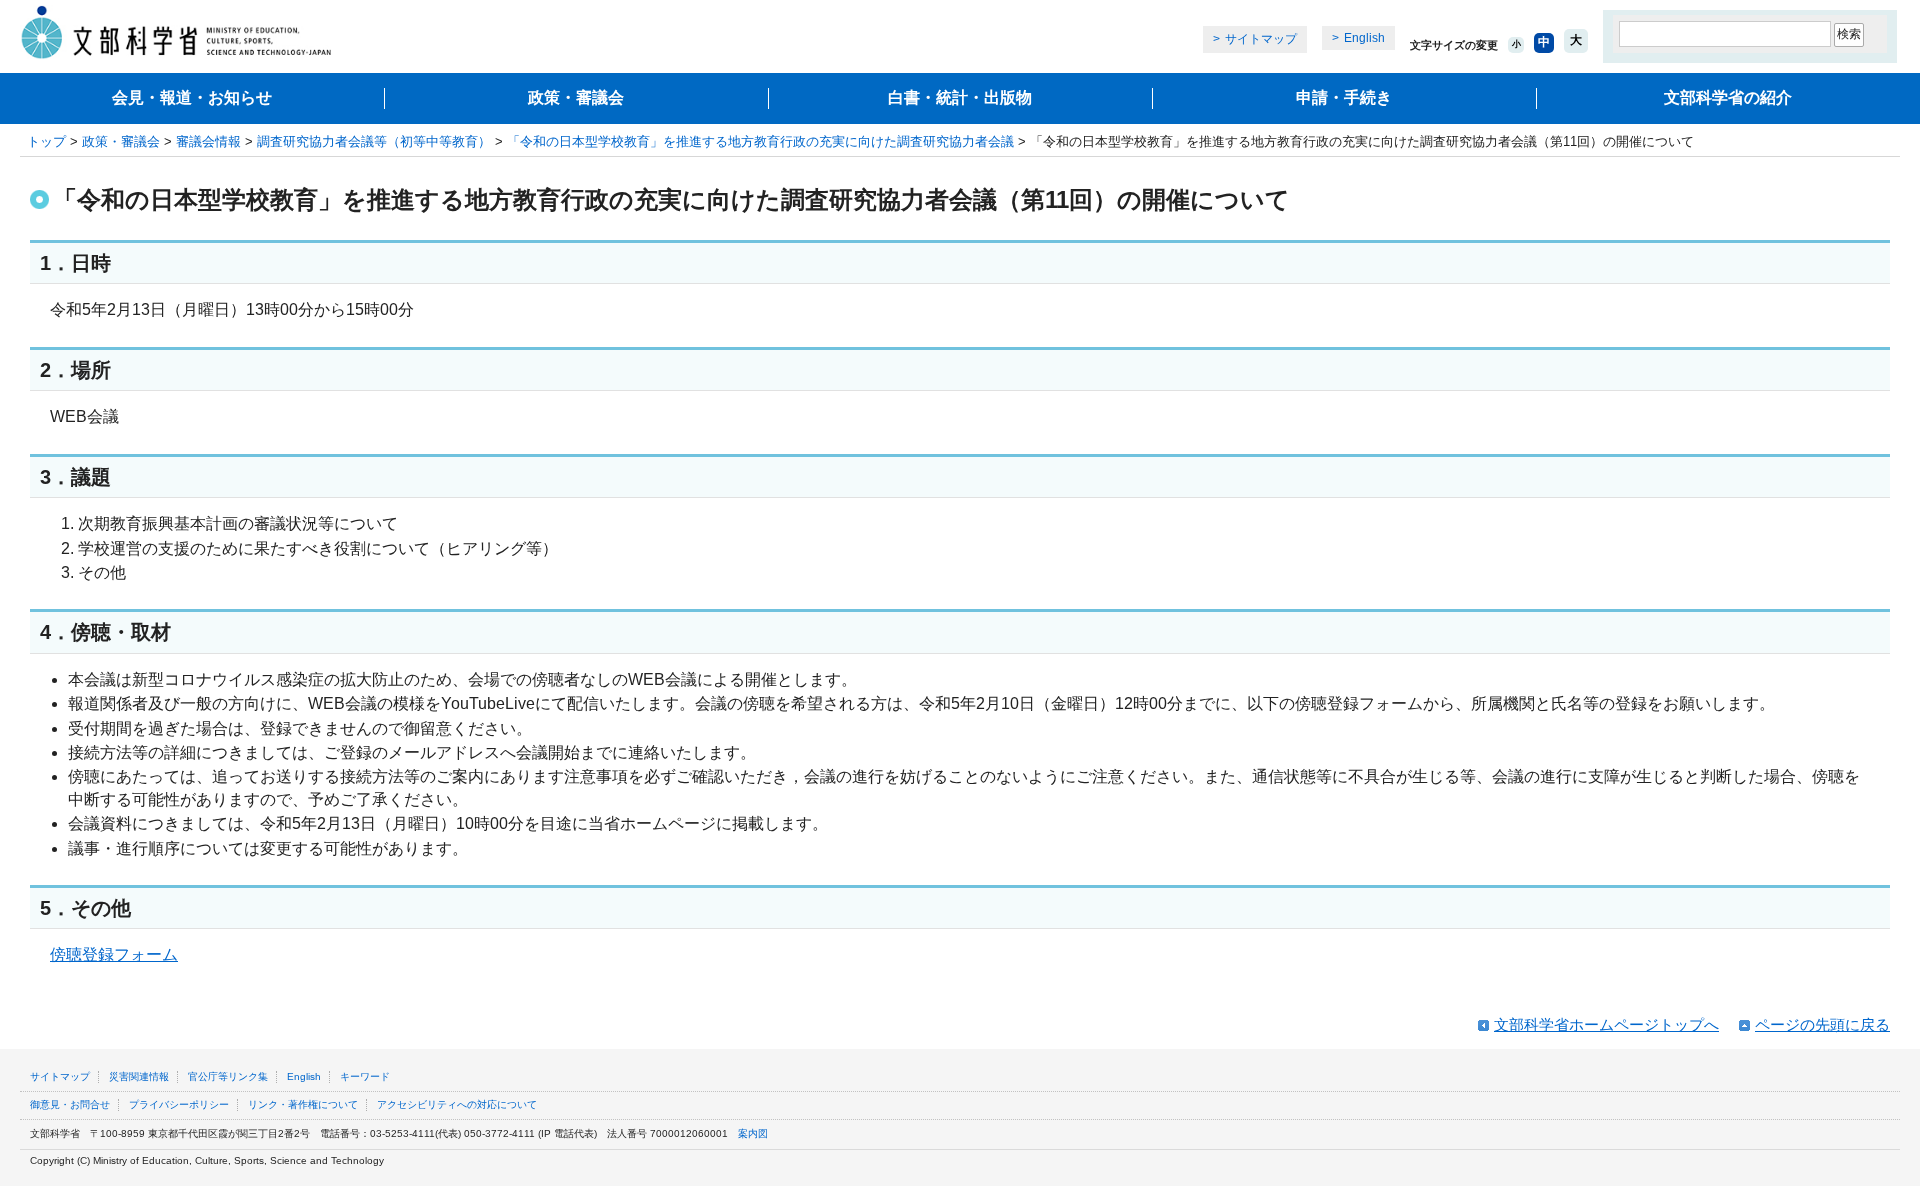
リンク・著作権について (303, 1104)
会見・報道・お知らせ (192, 97)
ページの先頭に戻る (1822, 1024)
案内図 (753, 1133)
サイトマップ (1261, 39)
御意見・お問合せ (70, 1104)
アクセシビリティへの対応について (457, 1104)
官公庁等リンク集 (228, 1076)
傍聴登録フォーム (114, 954)
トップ (46, 141)
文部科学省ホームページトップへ (1606, 1024)
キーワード (365, 1076)
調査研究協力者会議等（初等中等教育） (374, 141)
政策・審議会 (576, 97)
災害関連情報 (139, 1076)
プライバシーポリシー (179, 1104)
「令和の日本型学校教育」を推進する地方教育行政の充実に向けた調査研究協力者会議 (760, 141)
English (1364, 38)
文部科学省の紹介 (1728, 97)
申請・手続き (1344, 97)
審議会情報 (208, 141)
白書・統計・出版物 (960, 97)
